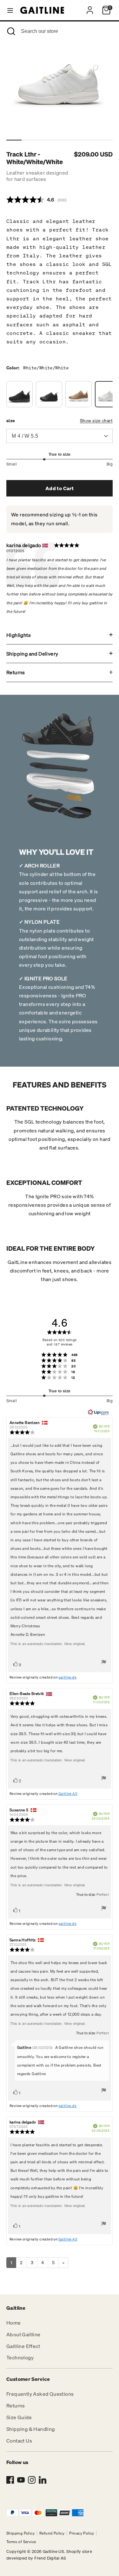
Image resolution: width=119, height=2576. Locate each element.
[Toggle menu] (10, 10)
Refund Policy (52, 2533)
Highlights (19, 635)
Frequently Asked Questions (40, 2394)
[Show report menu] (104, 1663)
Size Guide (19, 2417)
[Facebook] (10, 2480)
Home (14, 2323)
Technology (20, 2357)
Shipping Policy (20, 2533)
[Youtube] (21, 2480)
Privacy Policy (82, 2533)
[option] (61, 82)
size (11, 420)
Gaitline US (53, 2551)
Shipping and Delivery (32, 654)
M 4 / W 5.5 (25, 436)
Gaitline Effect (23, 2346)
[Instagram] (32, 2480)
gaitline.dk (67, 1677)
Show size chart (96, 420)
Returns (16, 672)
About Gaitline (23, 2334)
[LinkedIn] (43, 2480)
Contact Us (19, 2441)
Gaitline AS (68, 1794)
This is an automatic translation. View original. (48, 1644)
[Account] (90, 8)
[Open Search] (10, 31)
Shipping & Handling (31, 2429)
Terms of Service (21, 2542)
